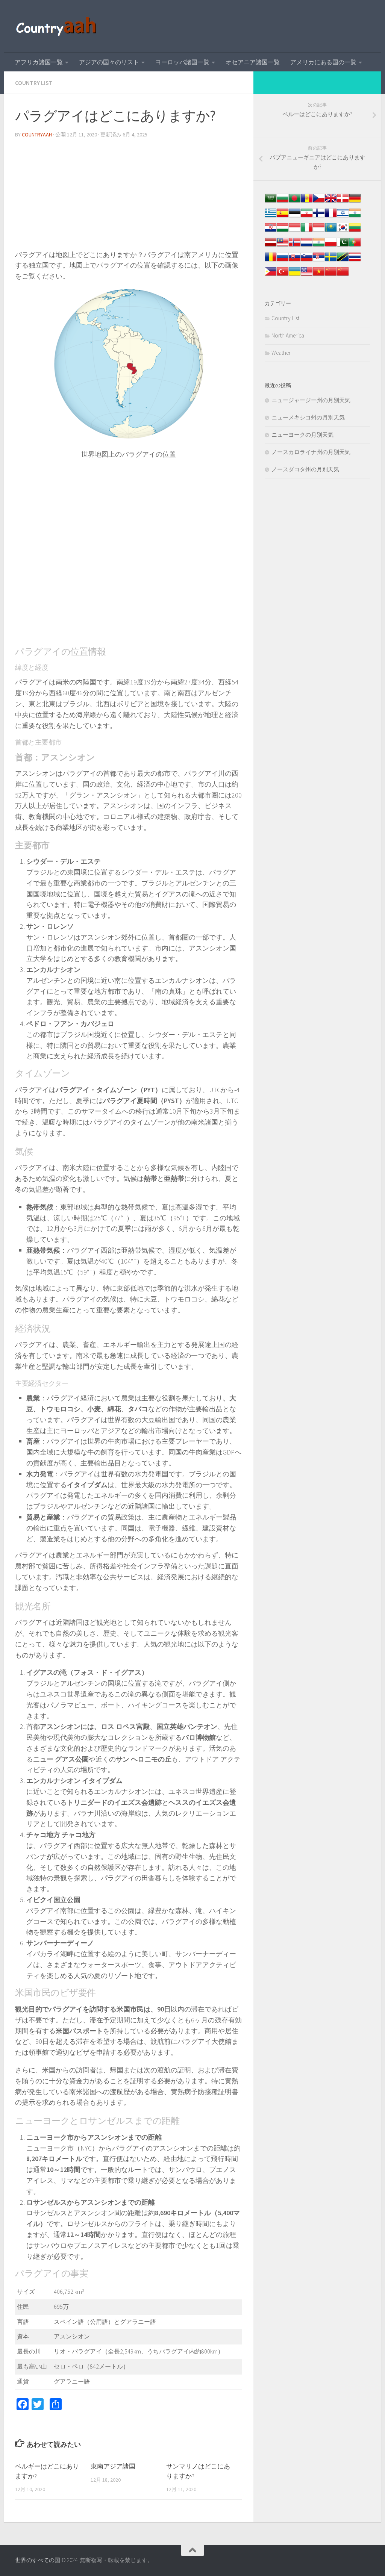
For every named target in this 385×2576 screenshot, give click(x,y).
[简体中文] (331, 275)
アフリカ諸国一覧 (39, 62)
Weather (281, 353)
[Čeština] (319, 202)
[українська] (295, 275)
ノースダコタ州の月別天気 (305, 469)
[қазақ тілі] (331, 231)
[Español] (283, 217)
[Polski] (331, 246)
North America (288, 335)
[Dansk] (343, 202)
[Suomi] (319, 217)
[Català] (307, 202)
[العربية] (271, 202)
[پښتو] (343, 246)
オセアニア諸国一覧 (253, 62)
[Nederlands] (307, 246)
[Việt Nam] (319, 275)
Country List (34, 83)
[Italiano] (307, 231)
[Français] (331, 217)
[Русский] (283, 261)
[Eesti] (295, 217)
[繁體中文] (343, 275)
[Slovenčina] (295, 261)
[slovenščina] (307, 261)
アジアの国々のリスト (109, 62)
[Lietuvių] (355, 231)
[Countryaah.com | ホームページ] (57, 26)
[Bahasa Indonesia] (295, 231)
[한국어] (343, 231)
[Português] (355, 246)
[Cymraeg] (331, 202)
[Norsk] (295, 246)
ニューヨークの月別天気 (302, 435)
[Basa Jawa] (319, 231)
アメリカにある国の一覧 (323, 62)
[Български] (283, 202)
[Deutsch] (355, 202)
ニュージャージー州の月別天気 (311, 400)
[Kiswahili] (343, 261)
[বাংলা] (295, 202)
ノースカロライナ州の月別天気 (311, 452)
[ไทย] (355, 261)
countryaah (37, 135)
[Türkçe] (283, 275)
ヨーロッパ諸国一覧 (182, 62)
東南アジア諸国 (113, 2466)
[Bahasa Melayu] (283, 246)
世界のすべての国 (38, 2560)
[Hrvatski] (271, 231)
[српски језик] (319, 261)
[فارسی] (307, 217)
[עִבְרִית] (343, 217)
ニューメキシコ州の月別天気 (308, 417)
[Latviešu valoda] (271, 246)
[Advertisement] (129, 197)
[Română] (271, 261)
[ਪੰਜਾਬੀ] (319, 246)
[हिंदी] (355, 217)
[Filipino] (271, 275)
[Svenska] (331, 261)
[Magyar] (283, 231)
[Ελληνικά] (271, 217)
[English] (307, 275)
